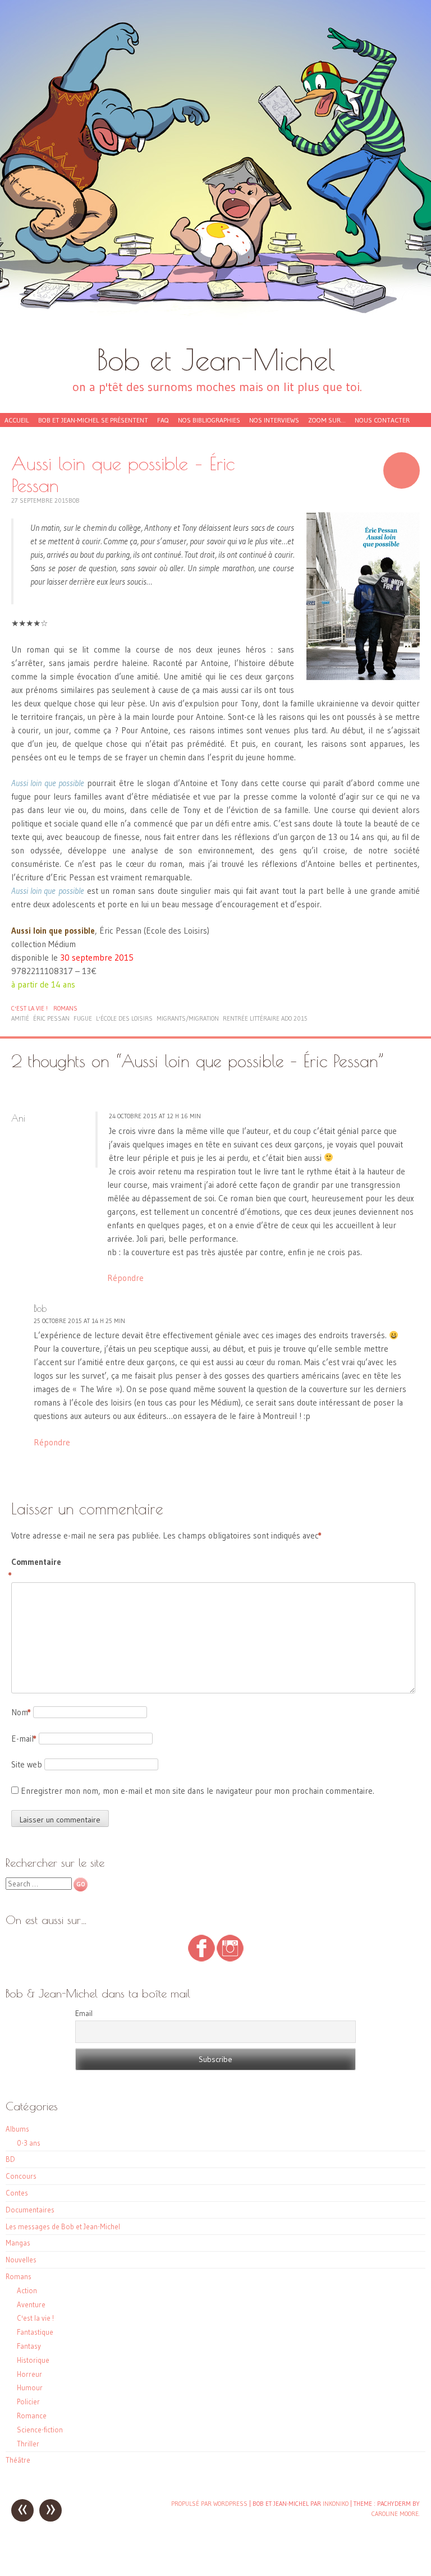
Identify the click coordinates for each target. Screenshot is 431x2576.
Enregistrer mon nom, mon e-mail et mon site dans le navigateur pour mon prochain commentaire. (198, 1791)
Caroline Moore (395, 2514)
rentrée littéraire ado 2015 (265, 1018)
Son (402, 470)
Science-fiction (40, 2430)
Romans (65, 1008)
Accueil (17, 420)
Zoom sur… (327, 420)
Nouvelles (21, 2260)
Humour (30, 2387)
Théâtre (18, 2460)
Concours (21, 2176)
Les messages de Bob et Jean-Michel (63, 2226)
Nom (21, 1712)
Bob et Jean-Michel (216, 359)
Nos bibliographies (209, 420)
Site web (27, 1764)
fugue (83, 1018)
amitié (20, 1018)
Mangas (18, 2243)
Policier (28, 2401)
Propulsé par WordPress (209, 2504)
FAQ (163, 420)
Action (27, 2290)
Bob (74, 500)
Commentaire (35, 1569)
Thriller (28, 2444)
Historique (33, 2360)
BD (10, 2159)
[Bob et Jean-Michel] (215, 171)
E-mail (24, 1739)
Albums (17, 2129)
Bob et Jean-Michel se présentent (93, 420)
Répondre (125, 1278)
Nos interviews (274, 420)
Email (84, 2013)
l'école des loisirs (124, 1018)
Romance (32, 2416)
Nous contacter (382, 420)
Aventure (31, 2304)
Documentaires (30, 2210)
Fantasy (29, 2346)
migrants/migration (188, 1018)
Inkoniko (336, 2504)
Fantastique (35, 2332)
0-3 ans (29, 2143)
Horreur (29, 2374)
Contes (17, 2193)
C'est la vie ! (29, 1008)
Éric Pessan (51, 1018)
